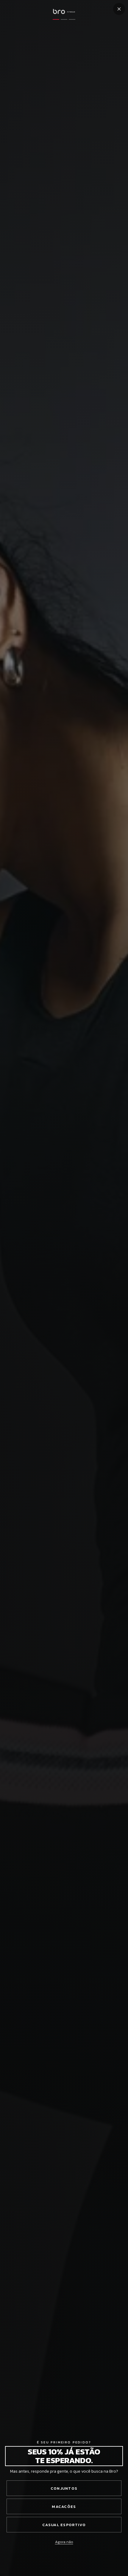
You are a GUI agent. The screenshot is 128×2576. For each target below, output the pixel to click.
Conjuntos (64, 2488)
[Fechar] (119, 9)
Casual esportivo (64, 2525)
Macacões (64, 2507)
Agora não (64, 2542)
